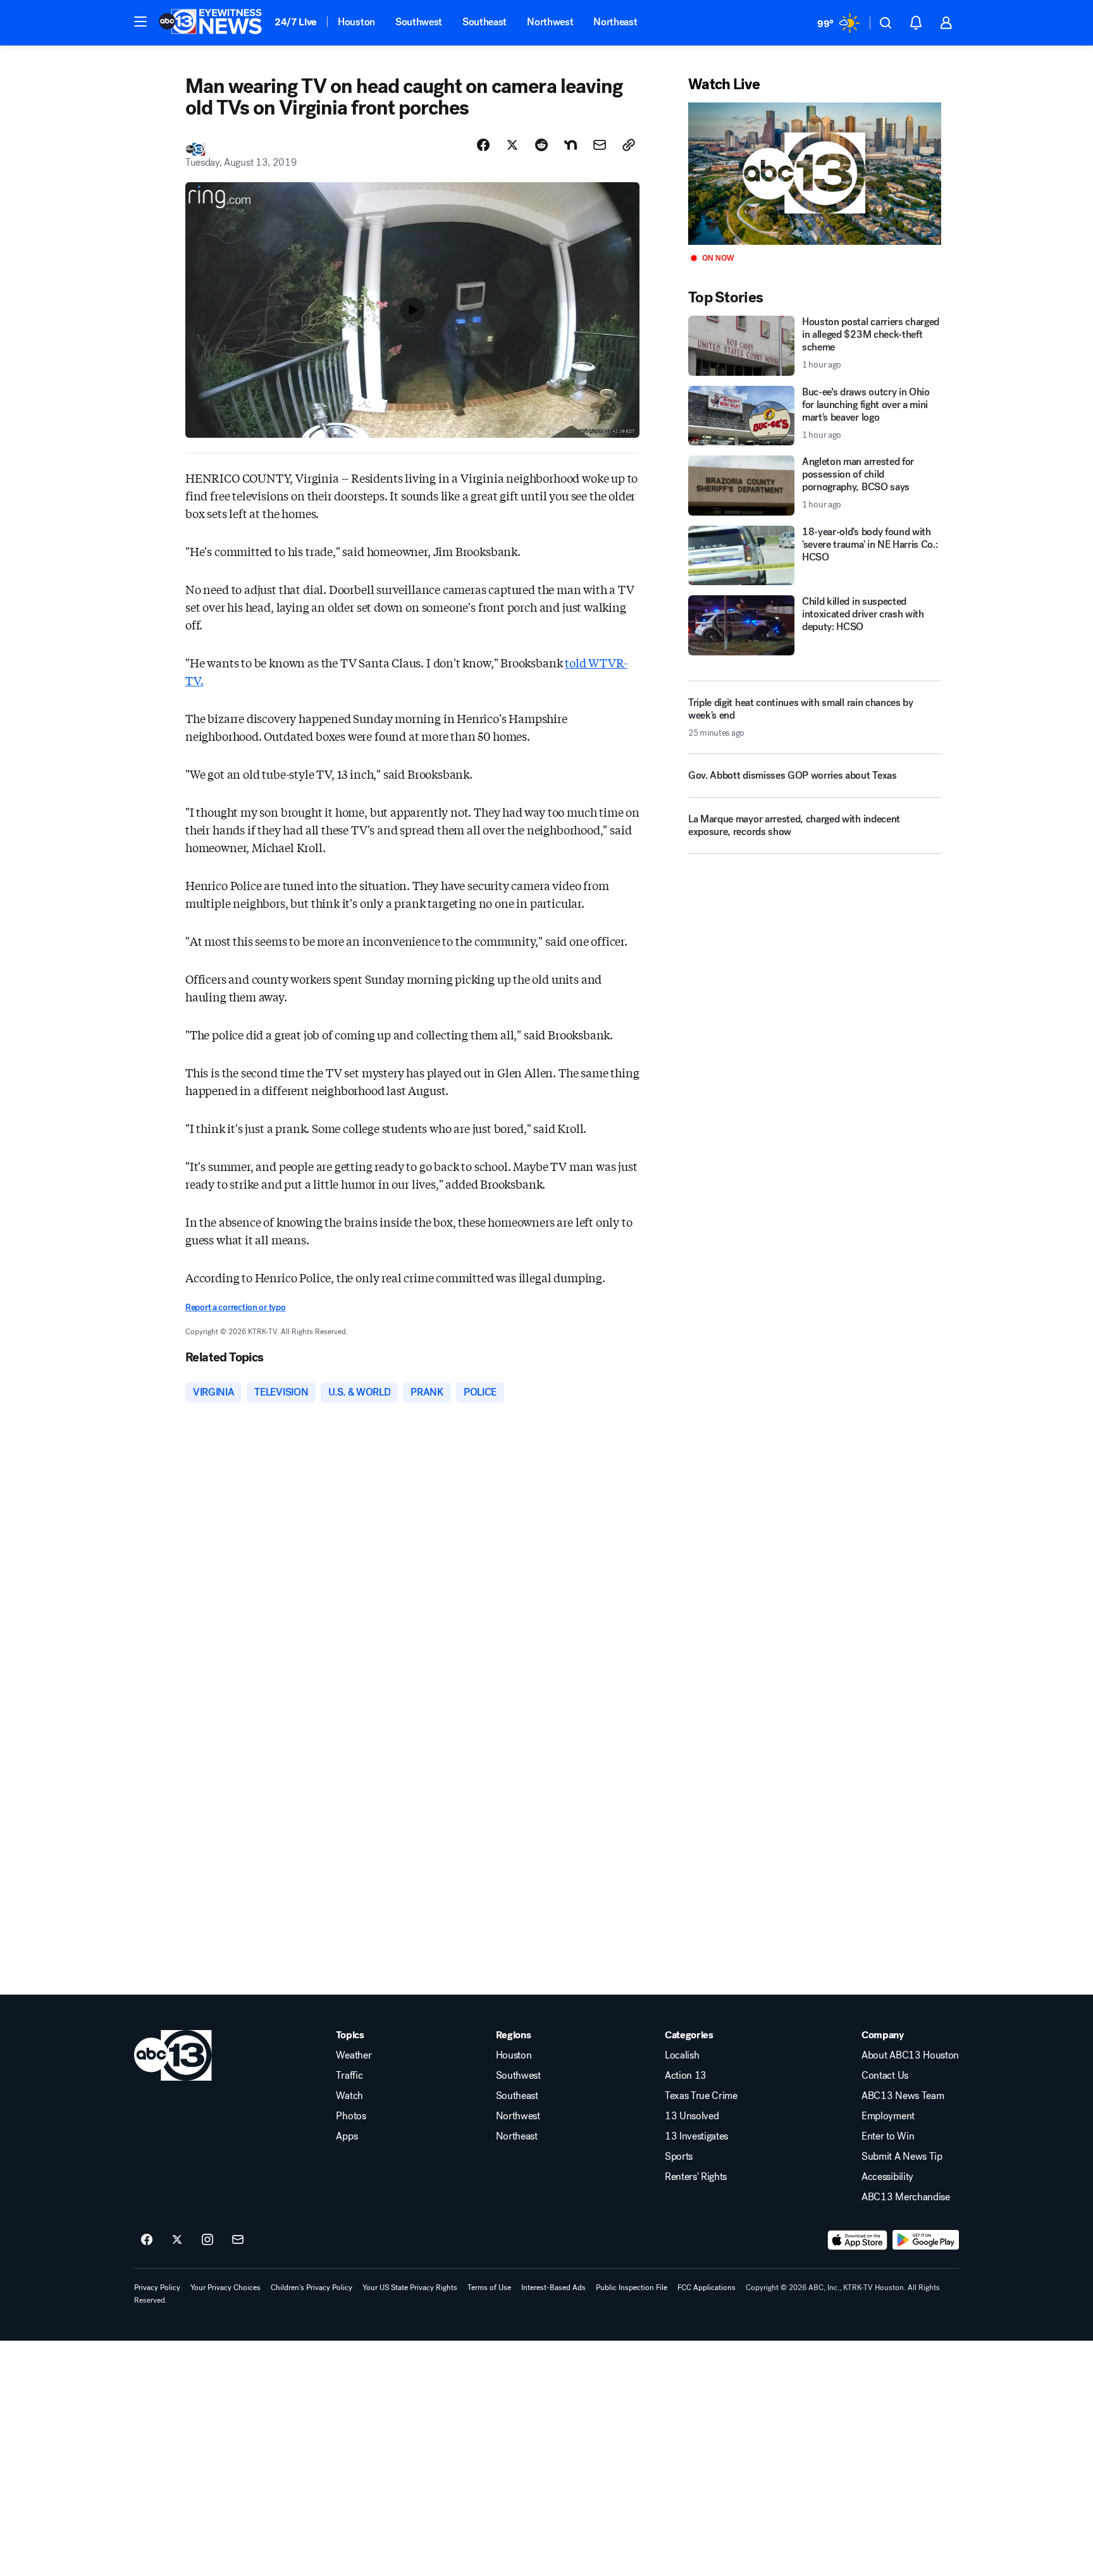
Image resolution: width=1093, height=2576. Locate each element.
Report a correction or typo (235, 1307)
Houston (356, 22)
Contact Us (885, 2076)
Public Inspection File (632, 2288)
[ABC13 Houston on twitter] (177, 2240)
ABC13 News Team (903, 2096)
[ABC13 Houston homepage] (210, 23)
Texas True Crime (701, 2096)
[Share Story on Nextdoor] (571, 145)
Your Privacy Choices (225, 2288)
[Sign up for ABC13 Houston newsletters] (238, 2240)
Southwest (419, 22)
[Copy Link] (629, 145)
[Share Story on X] (512, 145)
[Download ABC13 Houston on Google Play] (926, 2240)
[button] (140, 22)
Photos (351, 2116)
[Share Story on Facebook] (483, 145)
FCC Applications (707, 2288)
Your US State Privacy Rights (410, 2288)
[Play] (815, 174)
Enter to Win (888, 2136)
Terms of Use (489, 2288)
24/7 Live (296, 22)
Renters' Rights (696, 2177)
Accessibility (887, 2177)
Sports (679, 2157)
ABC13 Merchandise (906, 2197)
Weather (354, 2055)
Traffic (349, 2076)
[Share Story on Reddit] (541, 145)
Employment (888, 2116)
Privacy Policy (157, 2288)
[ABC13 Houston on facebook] (147, 2240)
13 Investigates (696, 2136)
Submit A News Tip (902, 2157)
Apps (347, 2136)
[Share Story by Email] (600, 145)
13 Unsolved (692, 2116)
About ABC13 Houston (910, 2055)
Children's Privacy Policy (312, 2288)
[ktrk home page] (173, 2055)
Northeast (615, 22)
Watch (349, 2096)
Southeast (485, 22)
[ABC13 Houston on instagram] (207, 2240)
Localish (682, 2055)
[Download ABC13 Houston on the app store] (858, 2240)
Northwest (550, 22)
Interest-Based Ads (553, 2288)
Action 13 (686, 2076)
